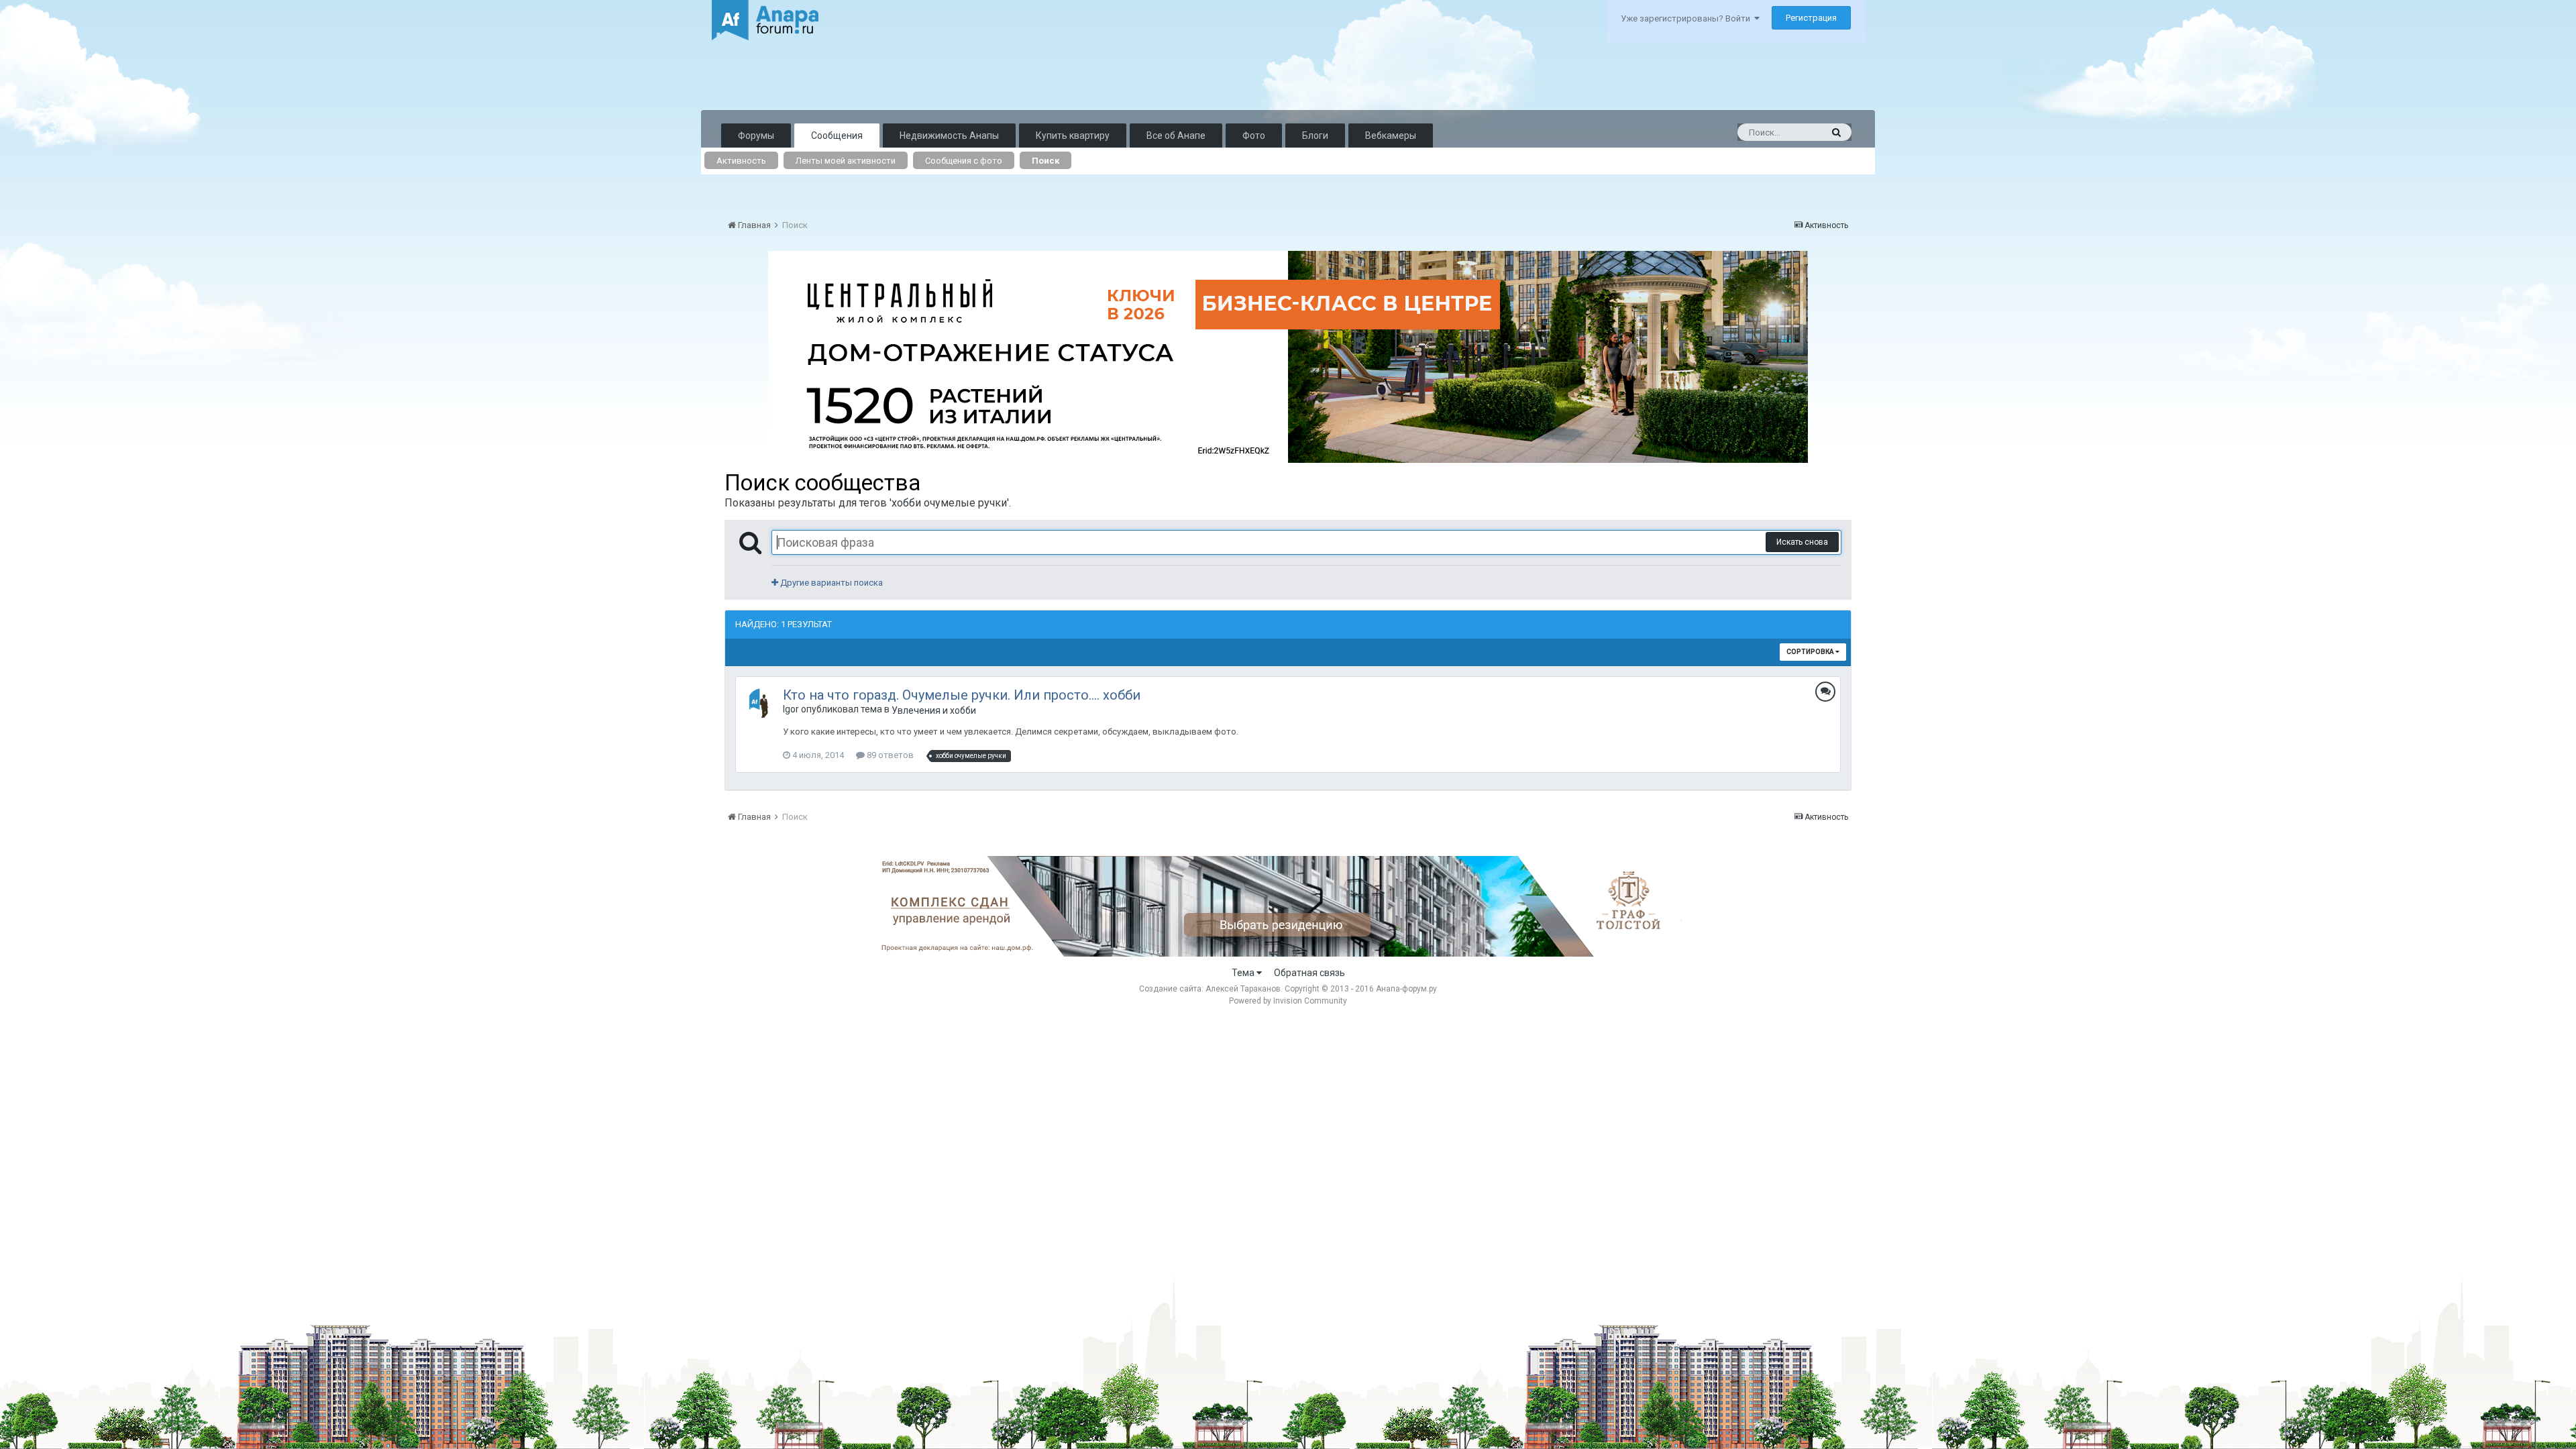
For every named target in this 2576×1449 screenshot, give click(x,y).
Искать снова (1802, 542)
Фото (1254, 136)
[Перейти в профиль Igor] (762, 703)
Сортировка (1811, 652)
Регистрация (1811, 18)
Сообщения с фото (964, 161)
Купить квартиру (1073, 136)
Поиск (1045, 161)
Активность (741, 161)
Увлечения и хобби (934, 710)
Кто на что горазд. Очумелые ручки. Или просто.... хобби (962, 695)
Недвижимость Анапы (949, 136)
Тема (1244, 973)
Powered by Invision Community (1288, 1001)
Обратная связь (1309, 973)
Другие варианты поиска (830, 583)
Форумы (756, 136)
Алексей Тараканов (1243, 989)
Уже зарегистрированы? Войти (1687, 18)
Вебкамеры (1391, 136)
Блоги (1315, 136)
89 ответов (889, 755)
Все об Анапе (1176, 136)
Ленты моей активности (846, 161)
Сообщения (837, 136)
